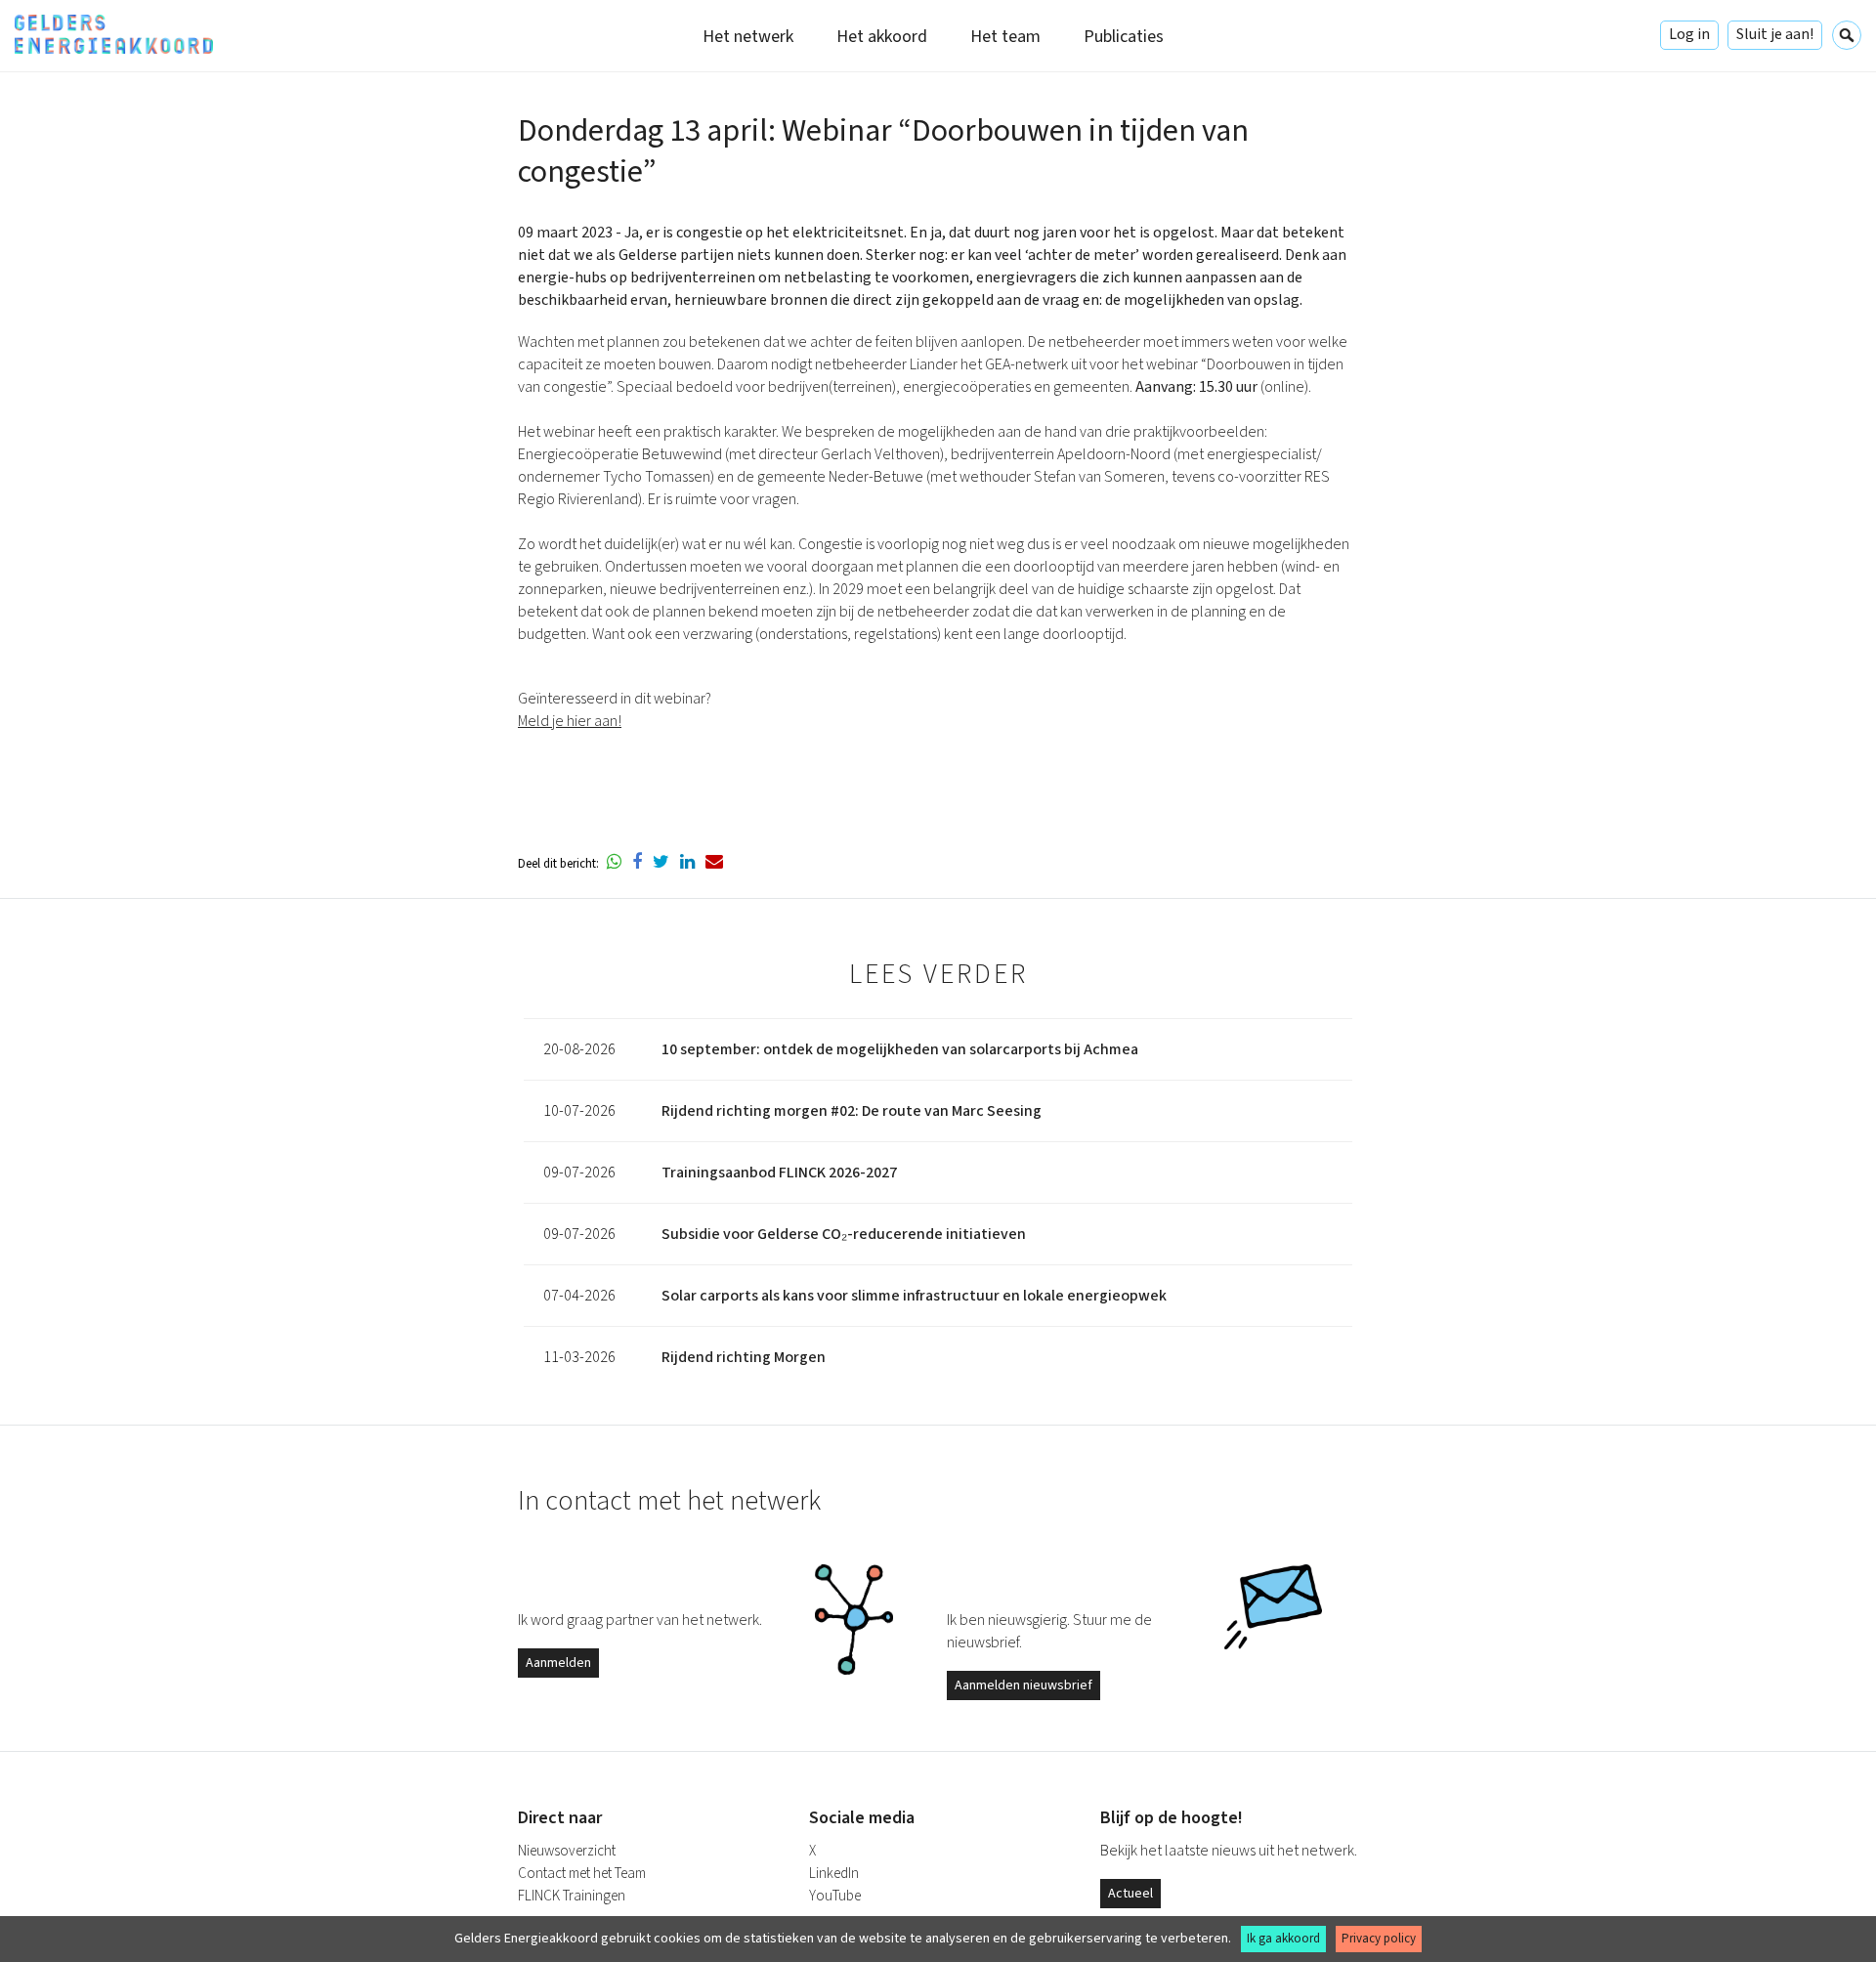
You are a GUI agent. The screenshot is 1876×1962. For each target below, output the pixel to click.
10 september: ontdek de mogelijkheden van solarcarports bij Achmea (900, 1049)
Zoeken (1847, 35)
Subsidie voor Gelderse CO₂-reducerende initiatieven (844, 1234)
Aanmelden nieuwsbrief (1023, 1685)
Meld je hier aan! (570, 721)
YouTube (835, 1896)
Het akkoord (882, 37)
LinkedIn (834, 1874)
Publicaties (1124, 37)
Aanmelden (558, 1663)
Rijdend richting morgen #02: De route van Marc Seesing (852, 1111)
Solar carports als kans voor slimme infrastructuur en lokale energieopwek (914, 1296)
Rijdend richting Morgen (744, 1357)
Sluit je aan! (1775, 34)
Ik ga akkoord (1283, 1939)
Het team (1005, 37)
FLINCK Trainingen (572, 1896)
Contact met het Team (582, 1874)
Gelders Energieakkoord (114, 34)
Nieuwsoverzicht (567, 1851)
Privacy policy (1379, 1939)
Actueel (1130, 1894)
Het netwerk (748, 37)
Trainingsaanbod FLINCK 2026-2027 (779, 1173)
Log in (1689, 34)
